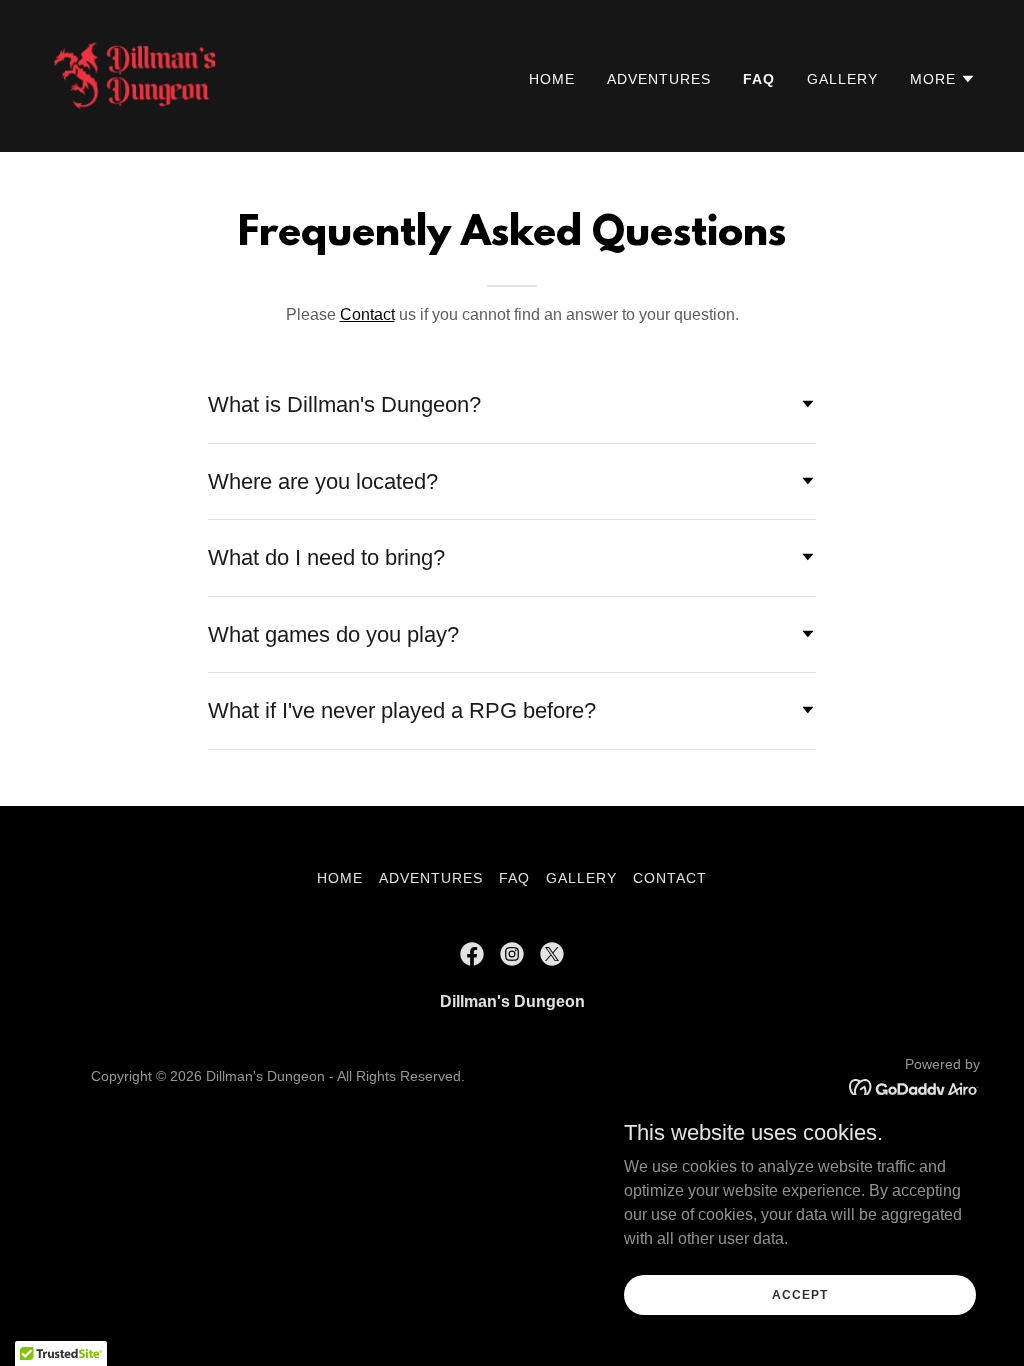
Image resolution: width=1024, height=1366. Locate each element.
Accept (799, 1294)
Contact (367, 314)
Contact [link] (670, 878)
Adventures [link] (659, 79)
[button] (943, 79)
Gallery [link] (842, 79)
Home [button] (340, 878)
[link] (134, 74)
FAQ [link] (759, 79)
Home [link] (552, 79)
